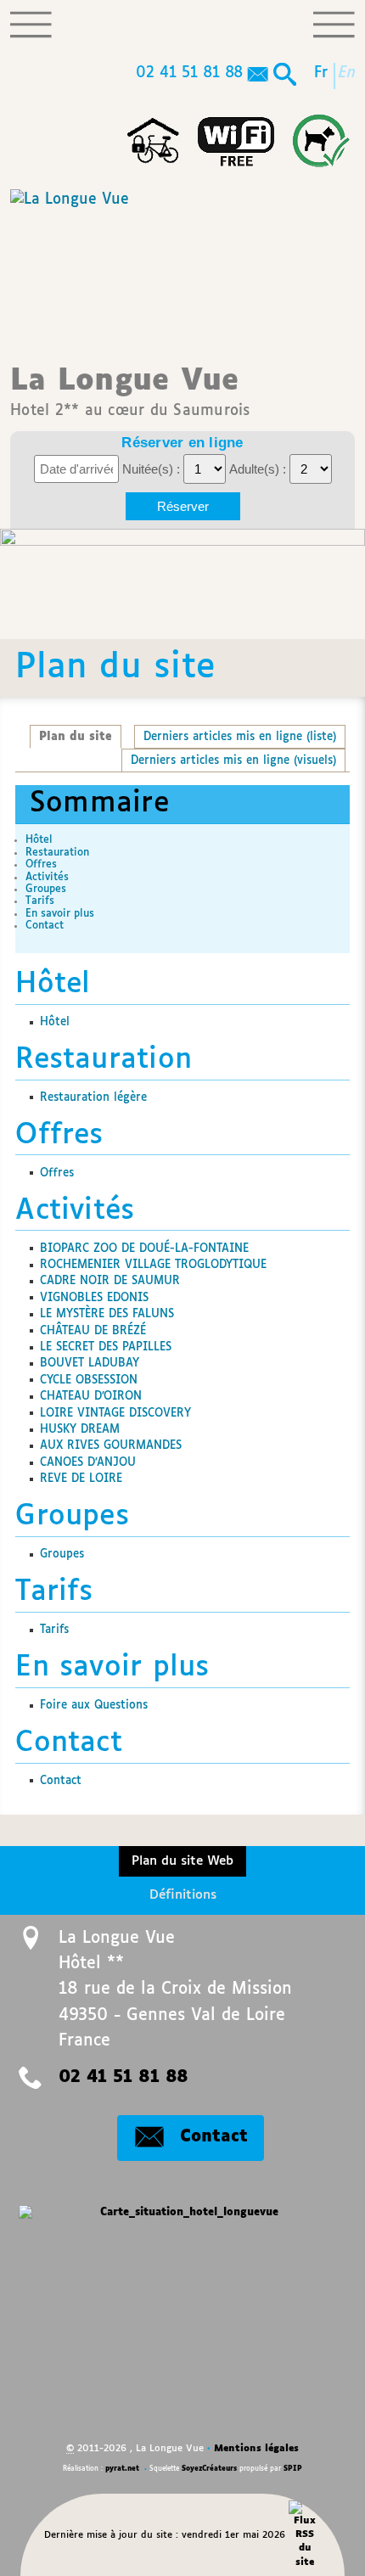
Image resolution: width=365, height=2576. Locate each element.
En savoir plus (60, 914)
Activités (47, 877)
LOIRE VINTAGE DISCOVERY (115, 1413)
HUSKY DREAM (80, 1429)
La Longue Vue (130, 392)
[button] (285, 76)
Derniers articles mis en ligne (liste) (240, 737)
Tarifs (40, 901)
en (348, 73)
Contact (45, 926)
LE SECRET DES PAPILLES (106, 1347)
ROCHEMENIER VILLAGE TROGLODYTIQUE (153, 1265)
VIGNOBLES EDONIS (94, 1298)
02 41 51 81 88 (189, 73)
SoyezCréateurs (209, 2469)
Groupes (46, 889)
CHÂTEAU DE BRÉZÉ (93, 1331)
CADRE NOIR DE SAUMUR (110, 1281)
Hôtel (39, 840)
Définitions (183, 1895)
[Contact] (258, 76)
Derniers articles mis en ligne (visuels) (233, 760)
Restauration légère (93, 1097)
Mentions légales (256, 2448)
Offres (41, 864)
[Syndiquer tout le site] (305, 2534)
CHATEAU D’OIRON (91, 1396)
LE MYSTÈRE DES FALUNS (107, 1314)
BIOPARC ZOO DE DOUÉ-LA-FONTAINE (144, 1249)
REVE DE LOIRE (81, 1479)
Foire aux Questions (94, 1705)
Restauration (57, 853)
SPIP (293, 2469)
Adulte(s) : (259, 469)
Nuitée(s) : (153, 469)
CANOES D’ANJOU (88, 1462)
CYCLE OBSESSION (89, 1380)
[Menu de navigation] (31, 25)
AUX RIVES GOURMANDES (111, 1445)
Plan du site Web (182, 1861)
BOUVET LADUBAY (90, 1363)
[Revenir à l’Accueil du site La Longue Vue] (69, 261)
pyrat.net (122, 2469)
